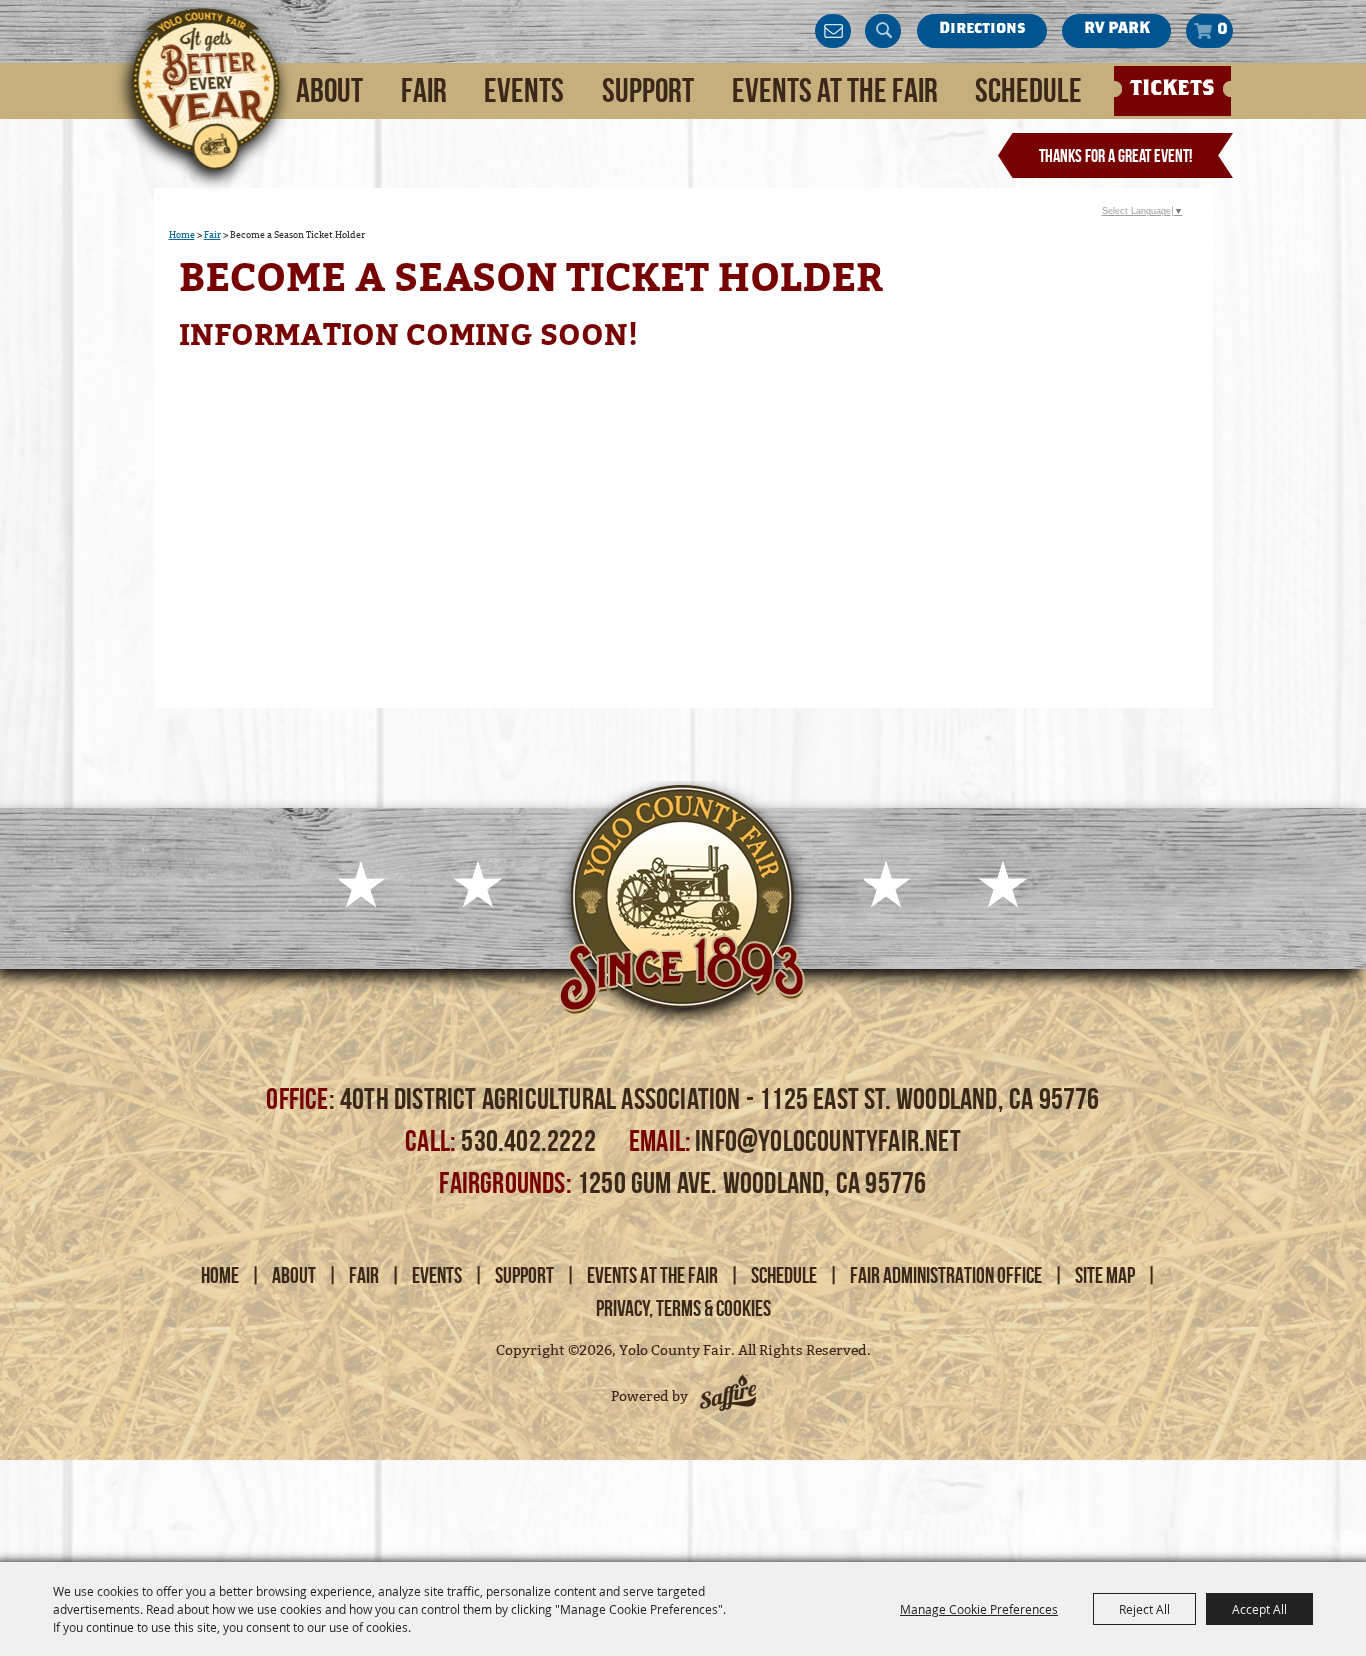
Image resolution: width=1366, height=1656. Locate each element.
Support (648, 90)
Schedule (1028, 90)
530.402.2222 (531, 1140)
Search (883, 31)
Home (182, 235)
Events (524, 90)
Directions (982, 29)
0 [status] (1222, 30)
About (329, 90)
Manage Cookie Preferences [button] (979, 1609)
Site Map (1105, 1275)
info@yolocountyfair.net (828, 1140)
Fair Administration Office (946, 1275)
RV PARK (1117, 29)
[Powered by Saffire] (728, 1396)
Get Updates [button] (833, 31)
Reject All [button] (1144, 1609)
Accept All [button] (1259, 1609)
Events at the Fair (835, 90)
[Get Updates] (833, 31)
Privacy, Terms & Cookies (683, 1308)
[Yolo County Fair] (203, 101)
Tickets (1172, 90)
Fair (424, 90)
